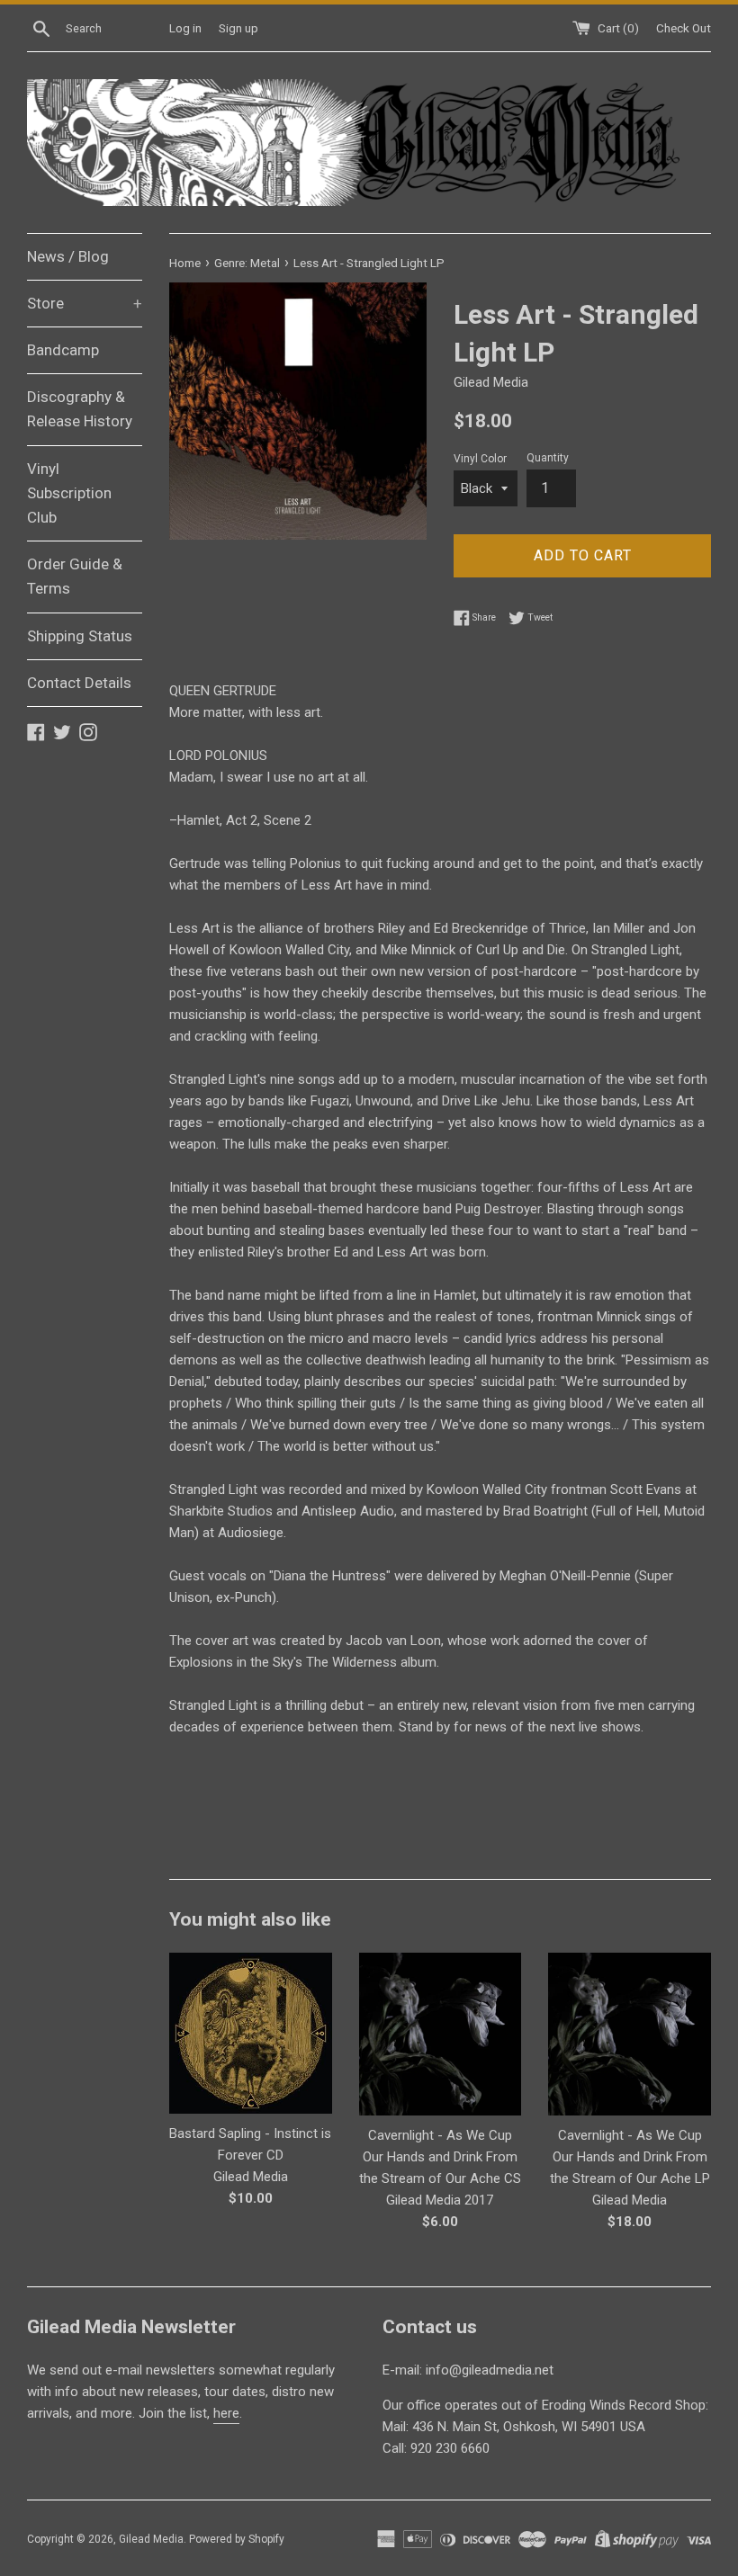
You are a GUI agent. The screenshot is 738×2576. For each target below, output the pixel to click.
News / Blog (68, 256)
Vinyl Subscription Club (69, 493)
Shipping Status (80, 636)
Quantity (548, 458)
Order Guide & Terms (75, 576)
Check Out (684, 28)
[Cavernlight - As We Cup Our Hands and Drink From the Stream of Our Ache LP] (630, 2034)
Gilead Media (151, 2539)
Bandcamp (63, 350)
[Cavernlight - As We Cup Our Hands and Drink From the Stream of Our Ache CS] (441, 2034)
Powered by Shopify (237, 2539)
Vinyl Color (480, 459)
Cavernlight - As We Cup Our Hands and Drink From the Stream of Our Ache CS (440, 2157)
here (226, 2413)
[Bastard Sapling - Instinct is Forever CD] (251, 2033)
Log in (185, 28)
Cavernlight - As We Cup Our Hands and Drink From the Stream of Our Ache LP (630, 2157)
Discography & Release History (80, 409)
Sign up (238, 28)
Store (85, 303)
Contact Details (79, 683)
